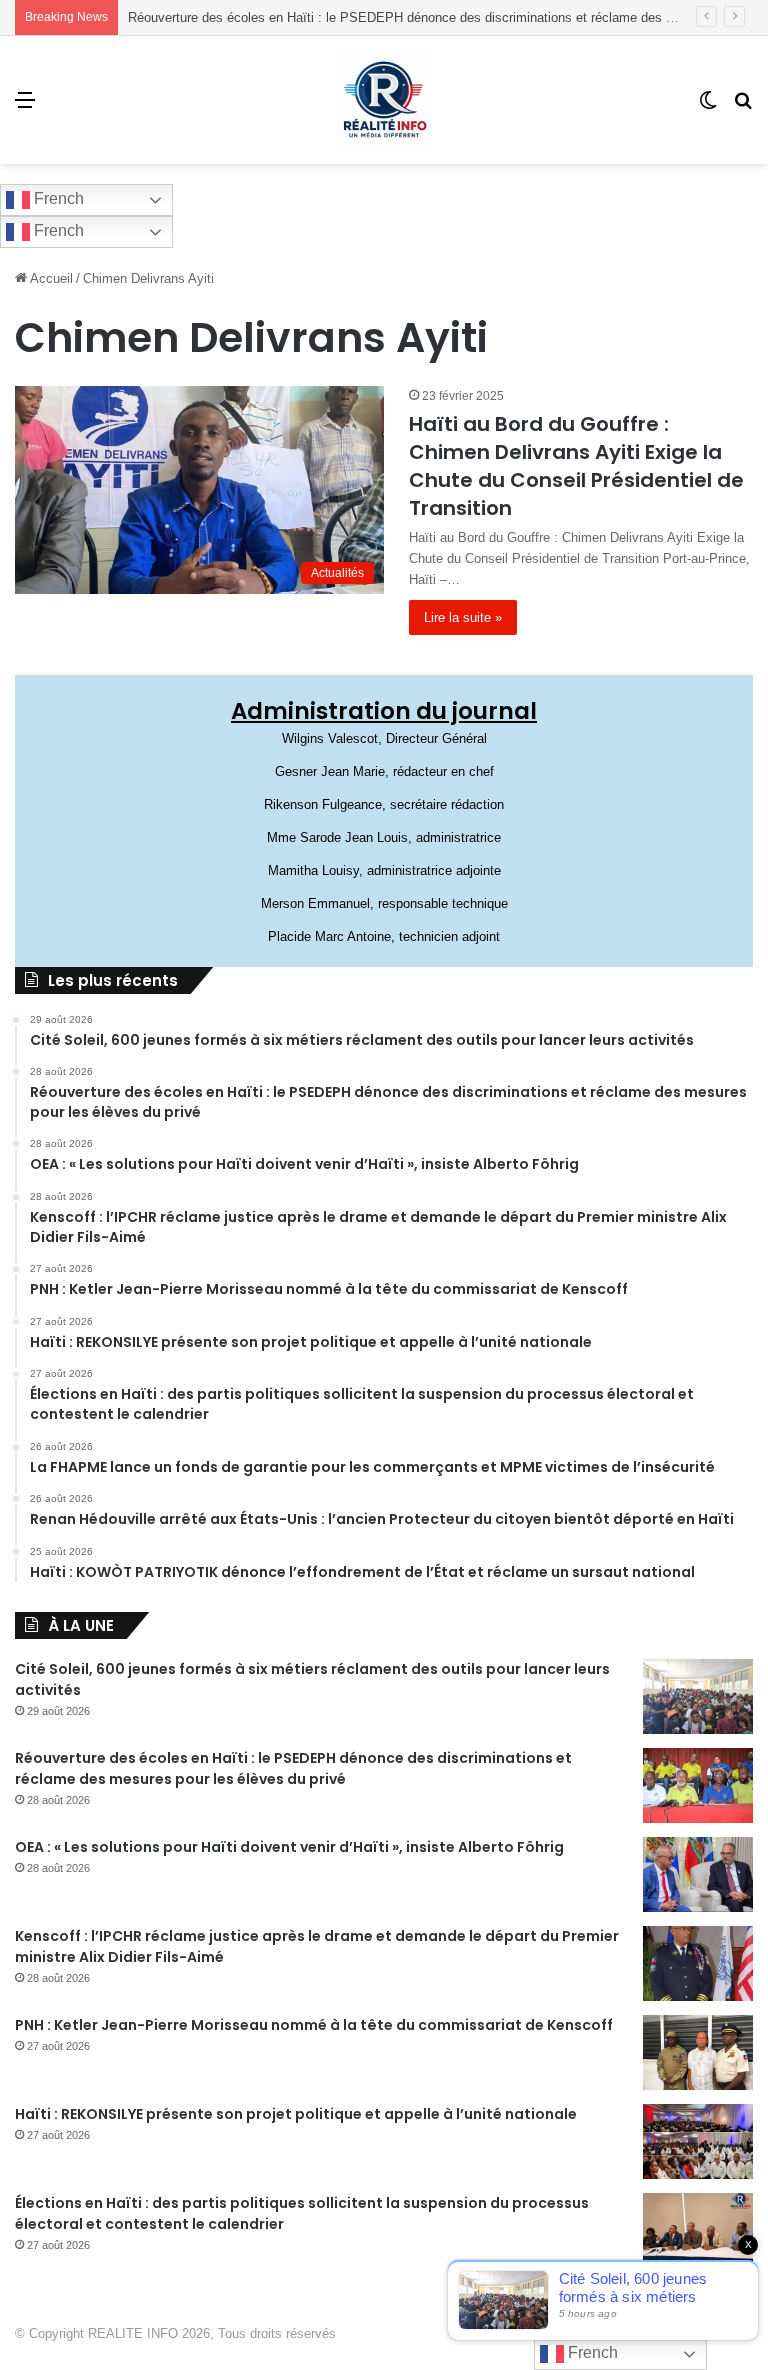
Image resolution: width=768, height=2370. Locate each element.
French (57, 198)
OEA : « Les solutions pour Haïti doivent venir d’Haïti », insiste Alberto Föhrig (289, 1847)
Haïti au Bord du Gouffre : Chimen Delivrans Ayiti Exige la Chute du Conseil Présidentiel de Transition (576, 466)
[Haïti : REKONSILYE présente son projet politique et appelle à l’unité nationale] (698, 2141)
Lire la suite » (463, 617)
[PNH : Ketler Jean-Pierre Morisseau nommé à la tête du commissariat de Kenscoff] (698, 2052)
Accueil (50, 278)
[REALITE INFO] (384, 100)
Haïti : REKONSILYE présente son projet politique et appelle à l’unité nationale (296, 2114)
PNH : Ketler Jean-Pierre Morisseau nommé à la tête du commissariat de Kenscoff (314, 2025)
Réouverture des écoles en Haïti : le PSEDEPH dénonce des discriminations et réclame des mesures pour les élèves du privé (293, 1768)
